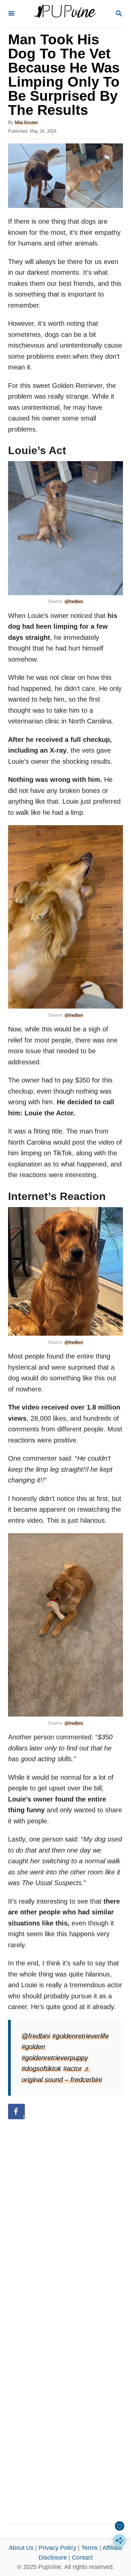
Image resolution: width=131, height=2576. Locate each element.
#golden (33, 2047)
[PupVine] (65, 14)
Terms (90, 2548)
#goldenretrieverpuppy (55, 2058)
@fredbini (74, 601)
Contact (82, 2558)
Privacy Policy (57, 2548)
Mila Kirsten (26, 122)
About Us (21, 2548)
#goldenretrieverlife (80, 2036)
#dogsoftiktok (41, 2069)
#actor (73, 2069)
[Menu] (11, 14)
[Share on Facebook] (16, 2112)
